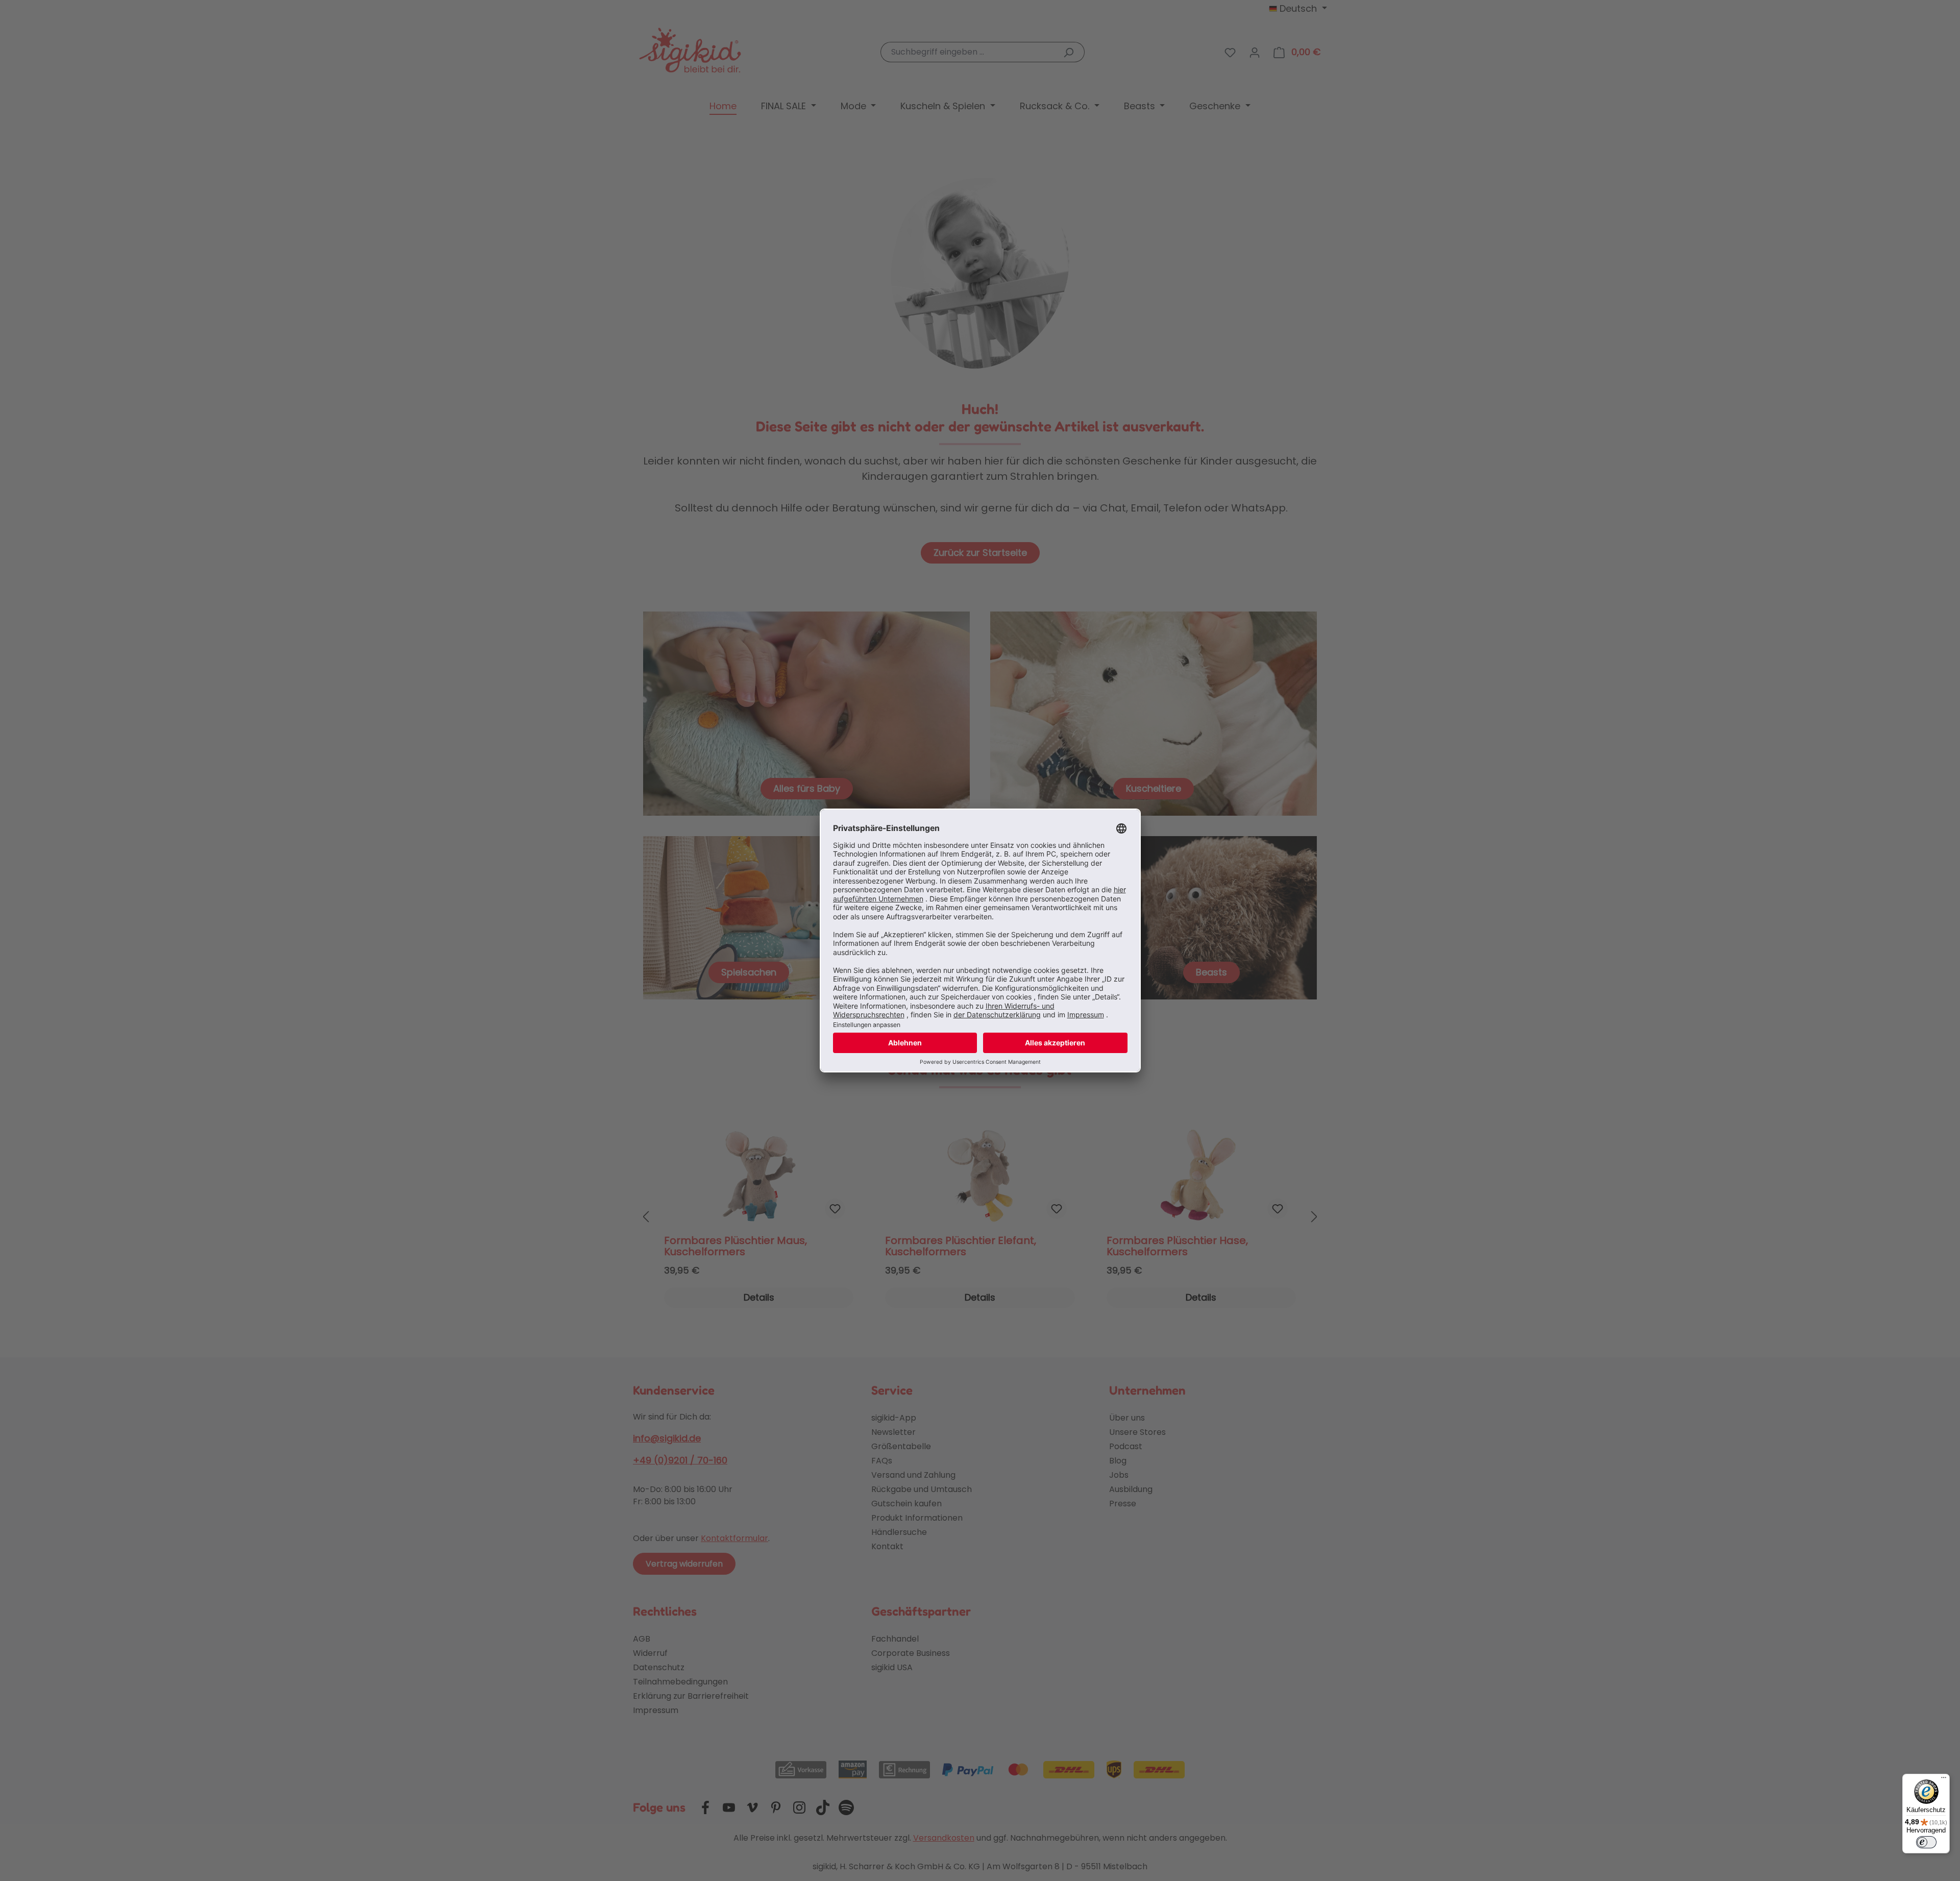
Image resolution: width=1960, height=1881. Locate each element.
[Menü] (1944, 1780)
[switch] (1926, 1842)
